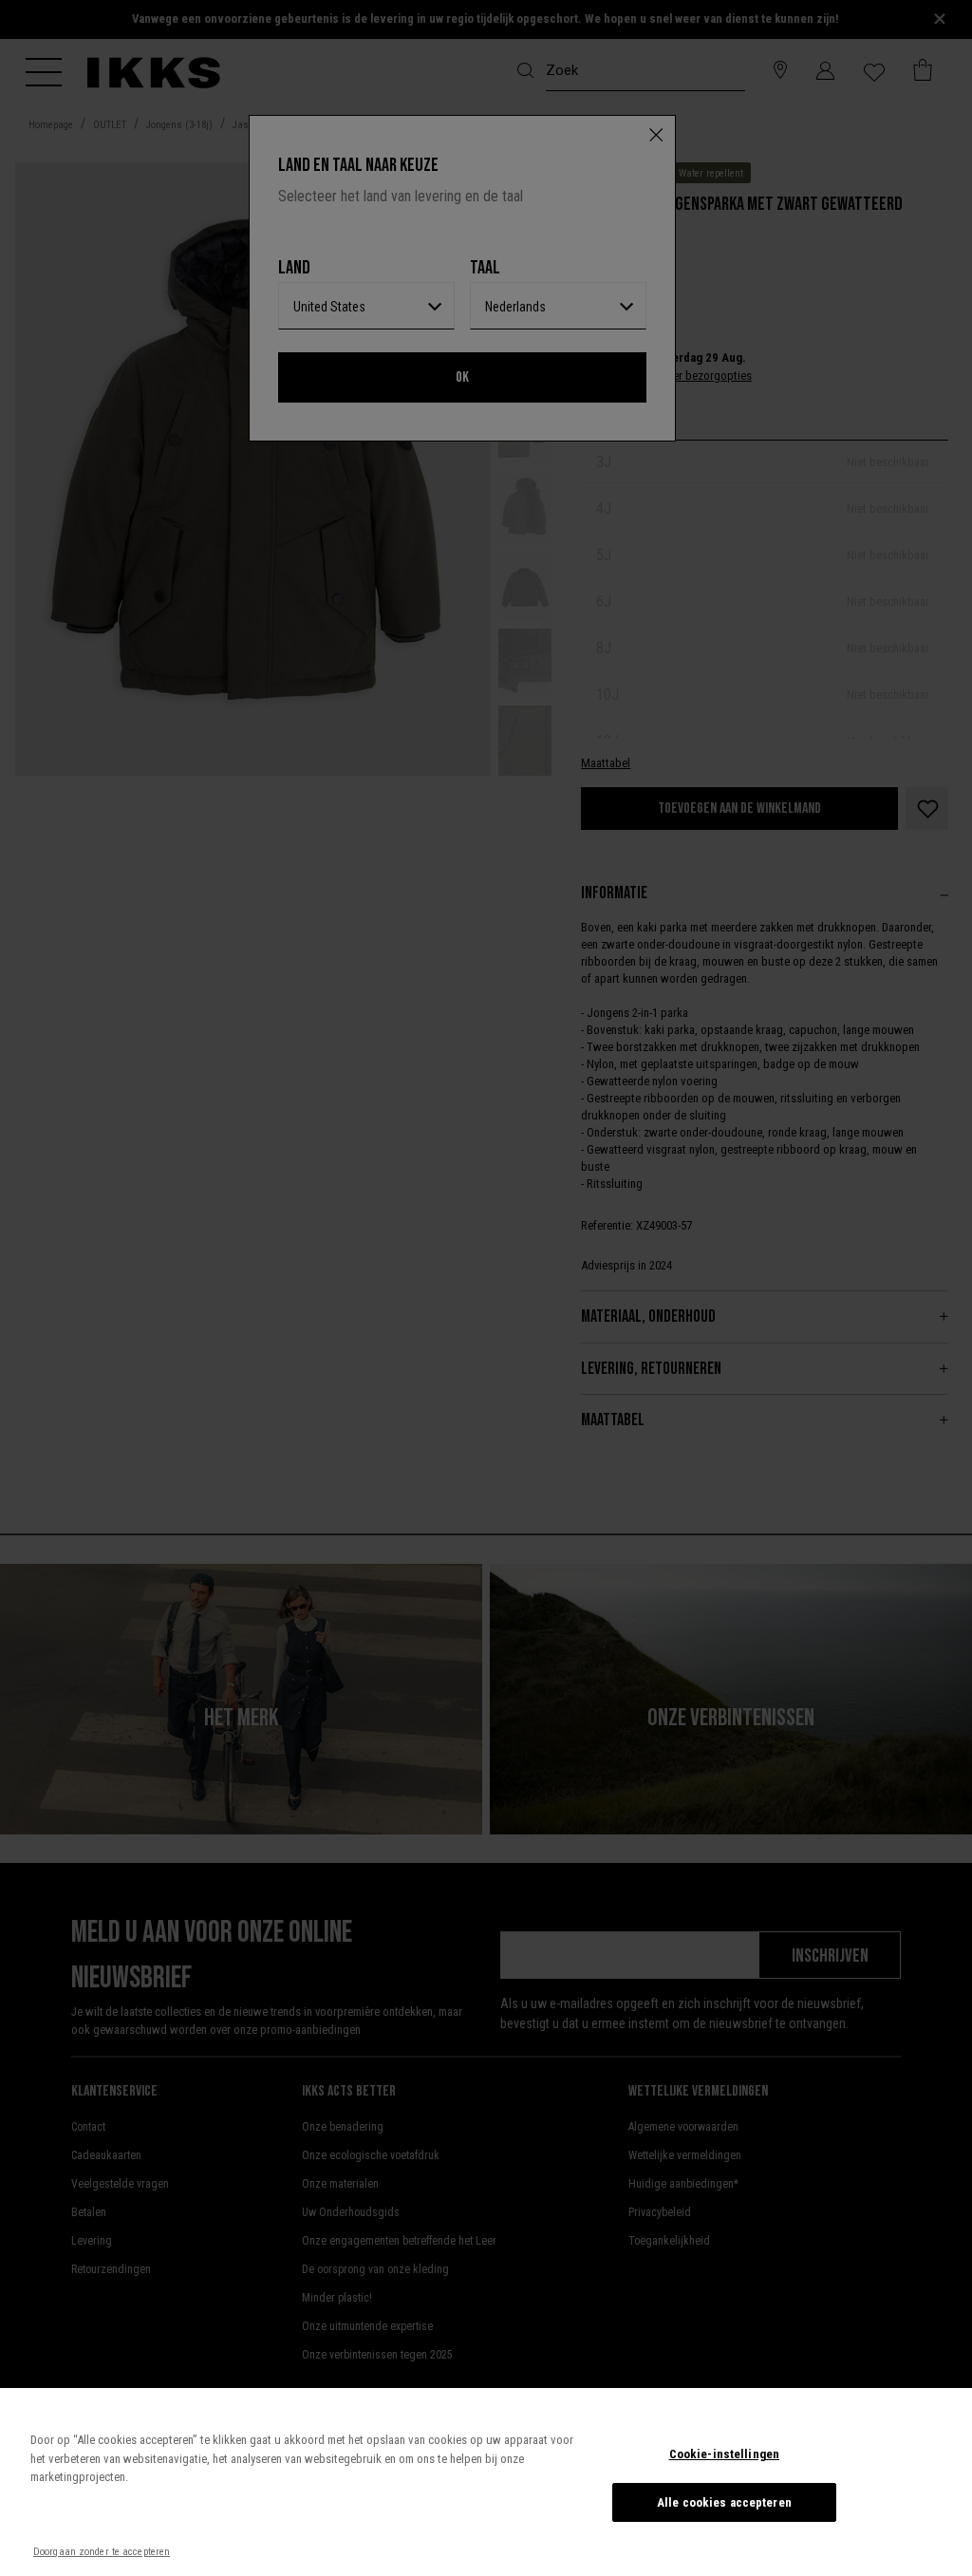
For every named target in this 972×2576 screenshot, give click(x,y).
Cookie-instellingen (724, 2454)
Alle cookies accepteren (724, 2502)
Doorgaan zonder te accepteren (102, 2552)
